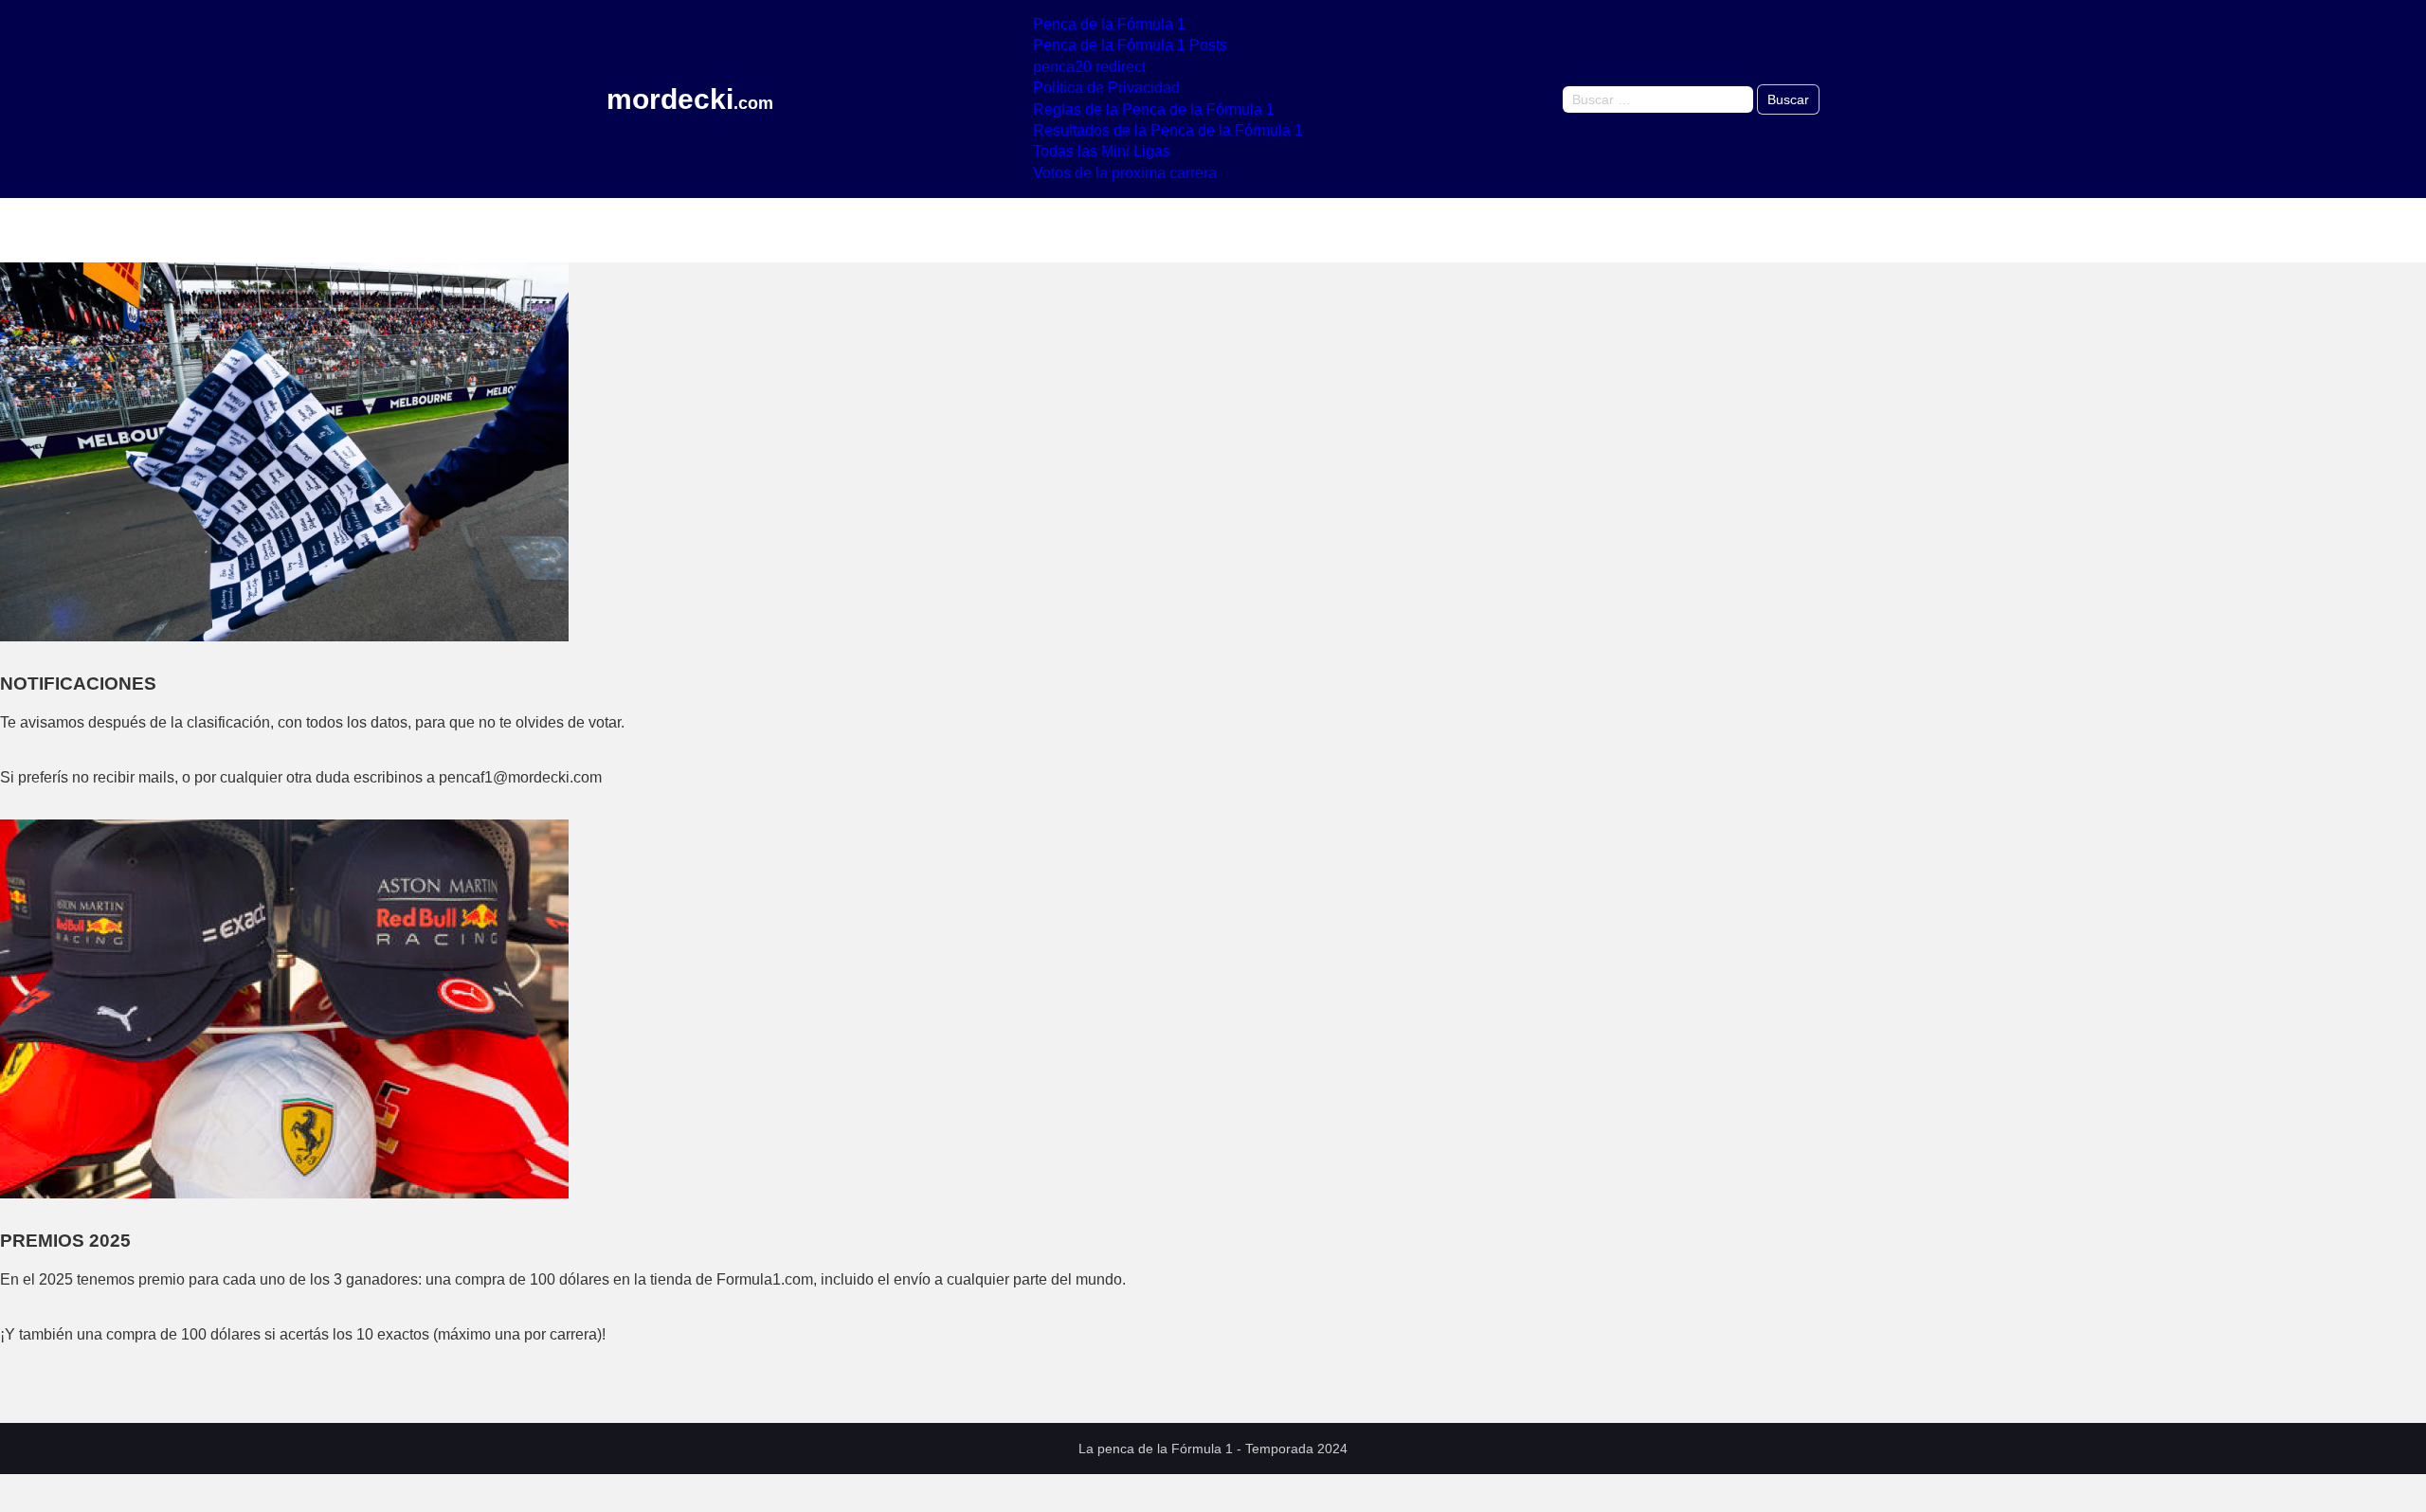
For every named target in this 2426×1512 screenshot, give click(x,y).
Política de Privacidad (1106, 88)
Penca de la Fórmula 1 (1109, 24)
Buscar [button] (1788, 99)
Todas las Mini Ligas (1102, 151)
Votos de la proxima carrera (1125, 173)
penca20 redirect (1089, 67)
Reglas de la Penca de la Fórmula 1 (1154, 109)
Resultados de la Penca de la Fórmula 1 (1168, 130)
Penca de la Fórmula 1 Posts (1130, 45)
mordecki (690, 99)
